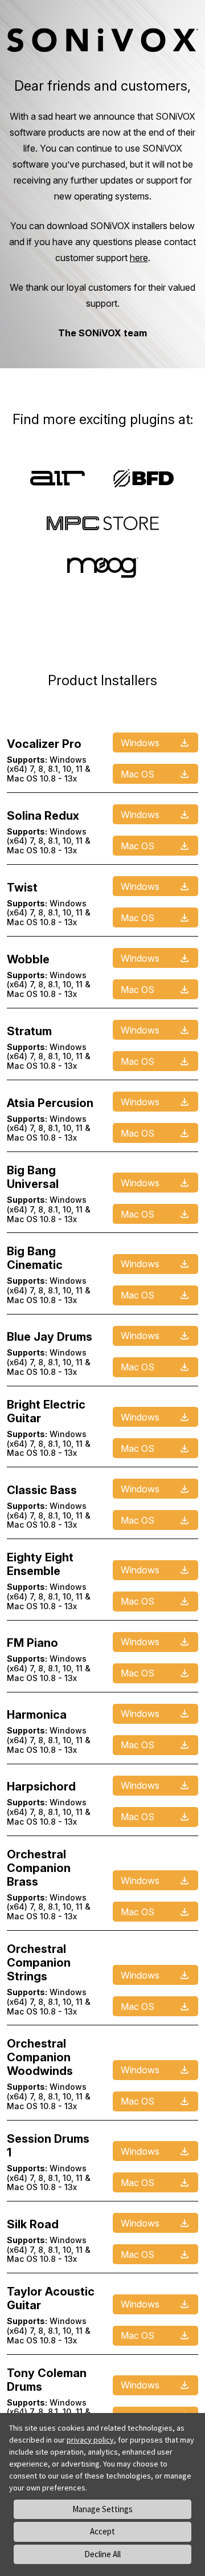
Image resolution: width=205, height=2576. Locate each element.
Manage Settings (102, 2509)
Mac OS (138, 774)
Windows (140, 743)
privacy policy (90, 2440)
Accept (102, 2531)
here (139, 258)
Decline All (102, 2554)
